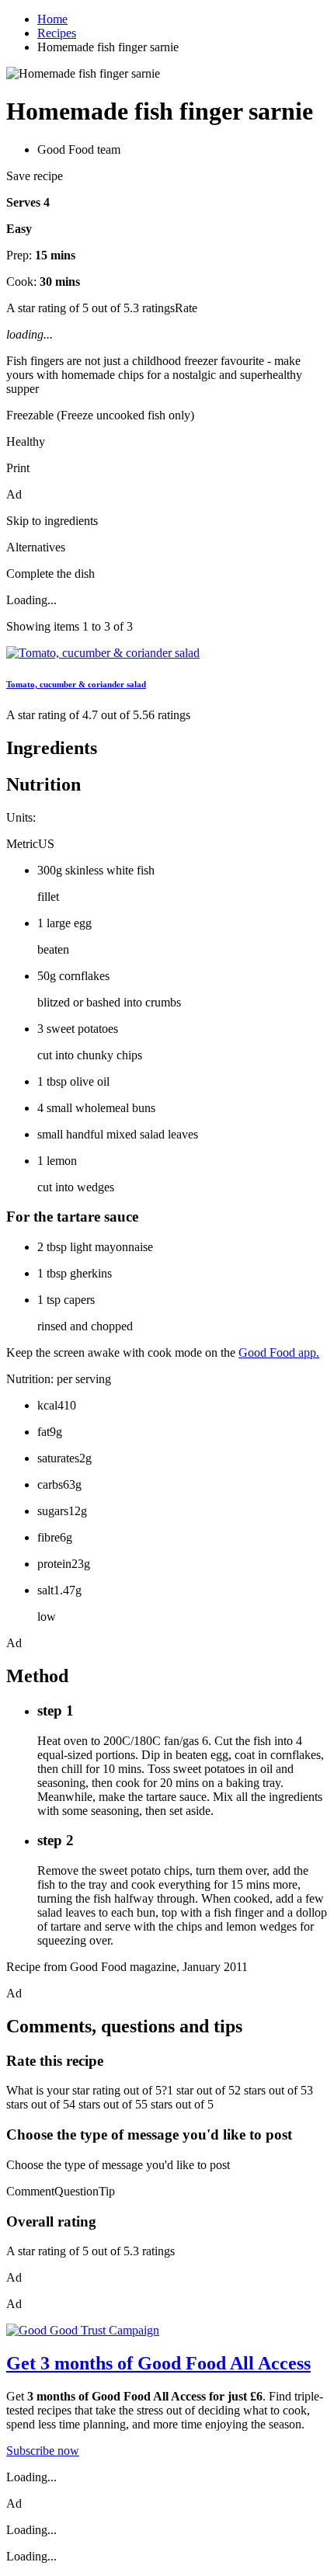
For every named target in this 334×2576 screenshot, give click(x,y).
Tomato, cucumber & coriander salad (76, 684)
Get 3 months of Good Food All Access (158, 2363)
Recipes (57, 33)
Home (52, 19)
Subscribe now (43, 2451)
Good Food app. (279, 1352)
